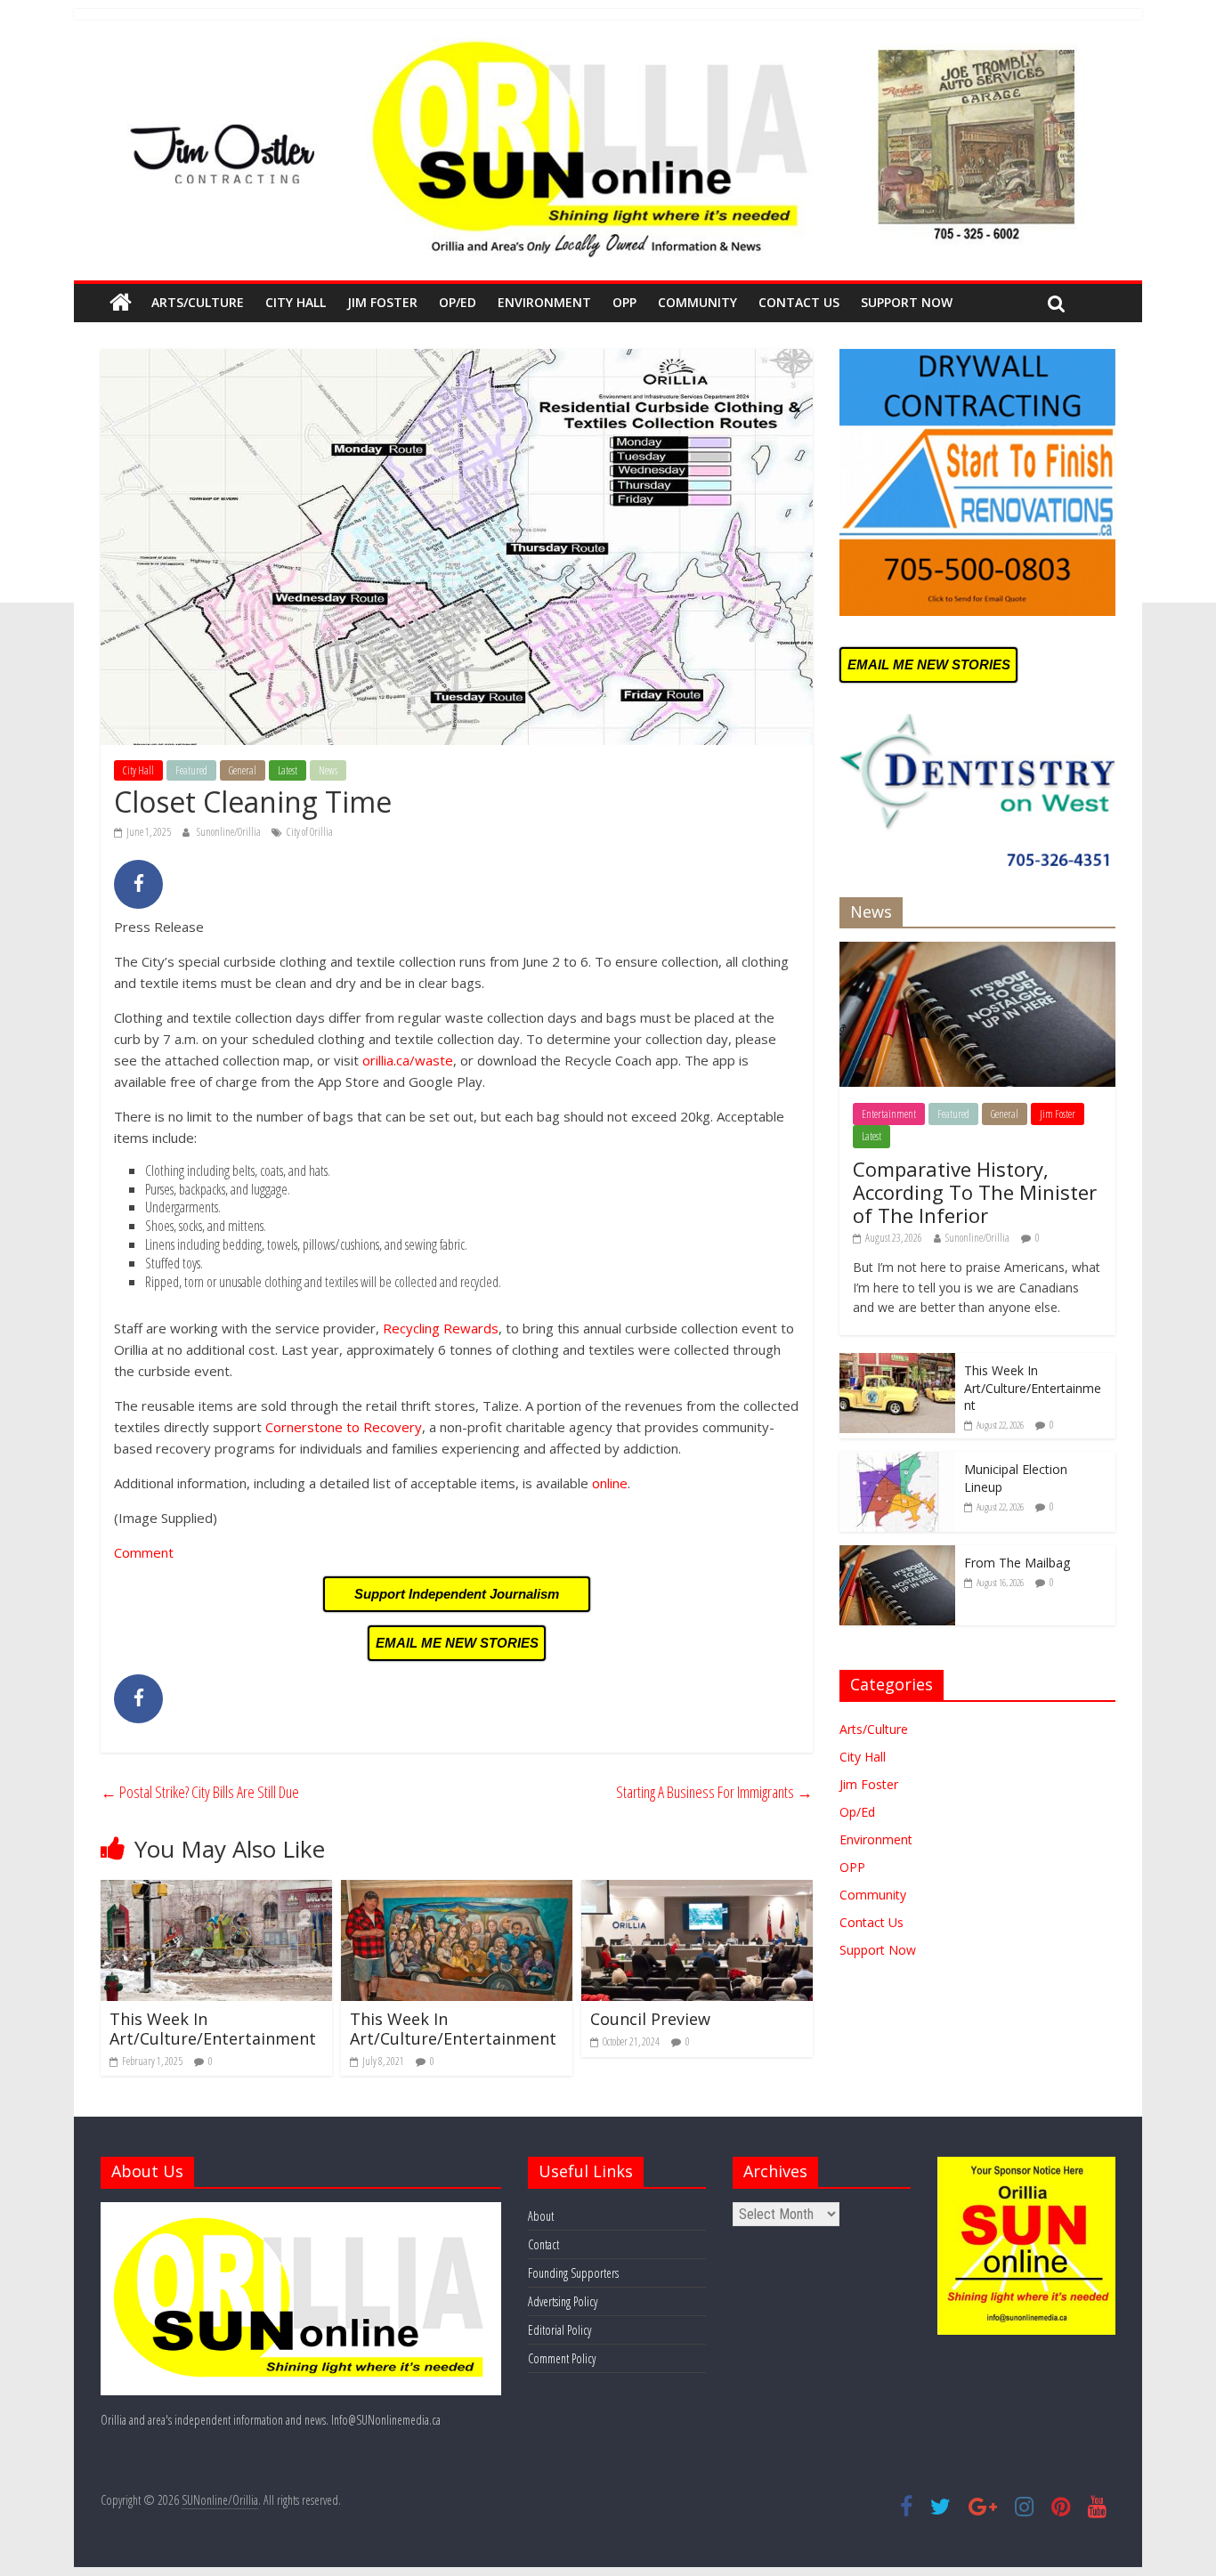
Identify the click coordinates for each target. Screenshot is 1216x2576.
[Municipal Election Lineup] (897, 1461)
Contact (543, 2244)
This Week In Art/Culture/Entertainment (213, 2029)
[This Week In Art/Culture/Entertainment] (216, 1891)
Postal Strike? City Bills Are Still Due (200, 1792)
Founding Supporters (573, 2273)
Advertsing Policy (563, 2301)
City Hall (296, 302)
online (610, 1483)
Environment (544, 302)
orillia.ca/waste (408, 1060)
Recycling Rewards (441, 1328)
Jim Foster (382, 302)
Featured (191, 770)
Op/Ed (458, 302)
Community (697, 302)
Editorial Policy (559, 2330)
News (328, 770)
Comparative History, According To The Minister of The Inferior (975, 1192)
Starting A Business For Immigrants (714, 1792)
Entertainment (889, 1114)
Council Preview (650, 2019)
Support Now (907, 302)
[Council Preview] (697, 1891)
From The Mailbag (1017, 1563)
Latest (288, 770)
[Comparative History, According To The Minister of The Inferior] (977, 951)
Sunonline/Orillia (230, 832)
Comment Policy (562, 2358)
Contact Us (799, 302)
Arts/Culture (198, 302)
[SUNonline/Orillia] (121, 303)
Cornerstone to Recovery (344, 1427)
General (243, 770)
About (541, 2216)
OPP (624, 302)
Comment (144, 1552)
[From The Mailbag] (897, 1555)
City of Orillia (310, 832)
